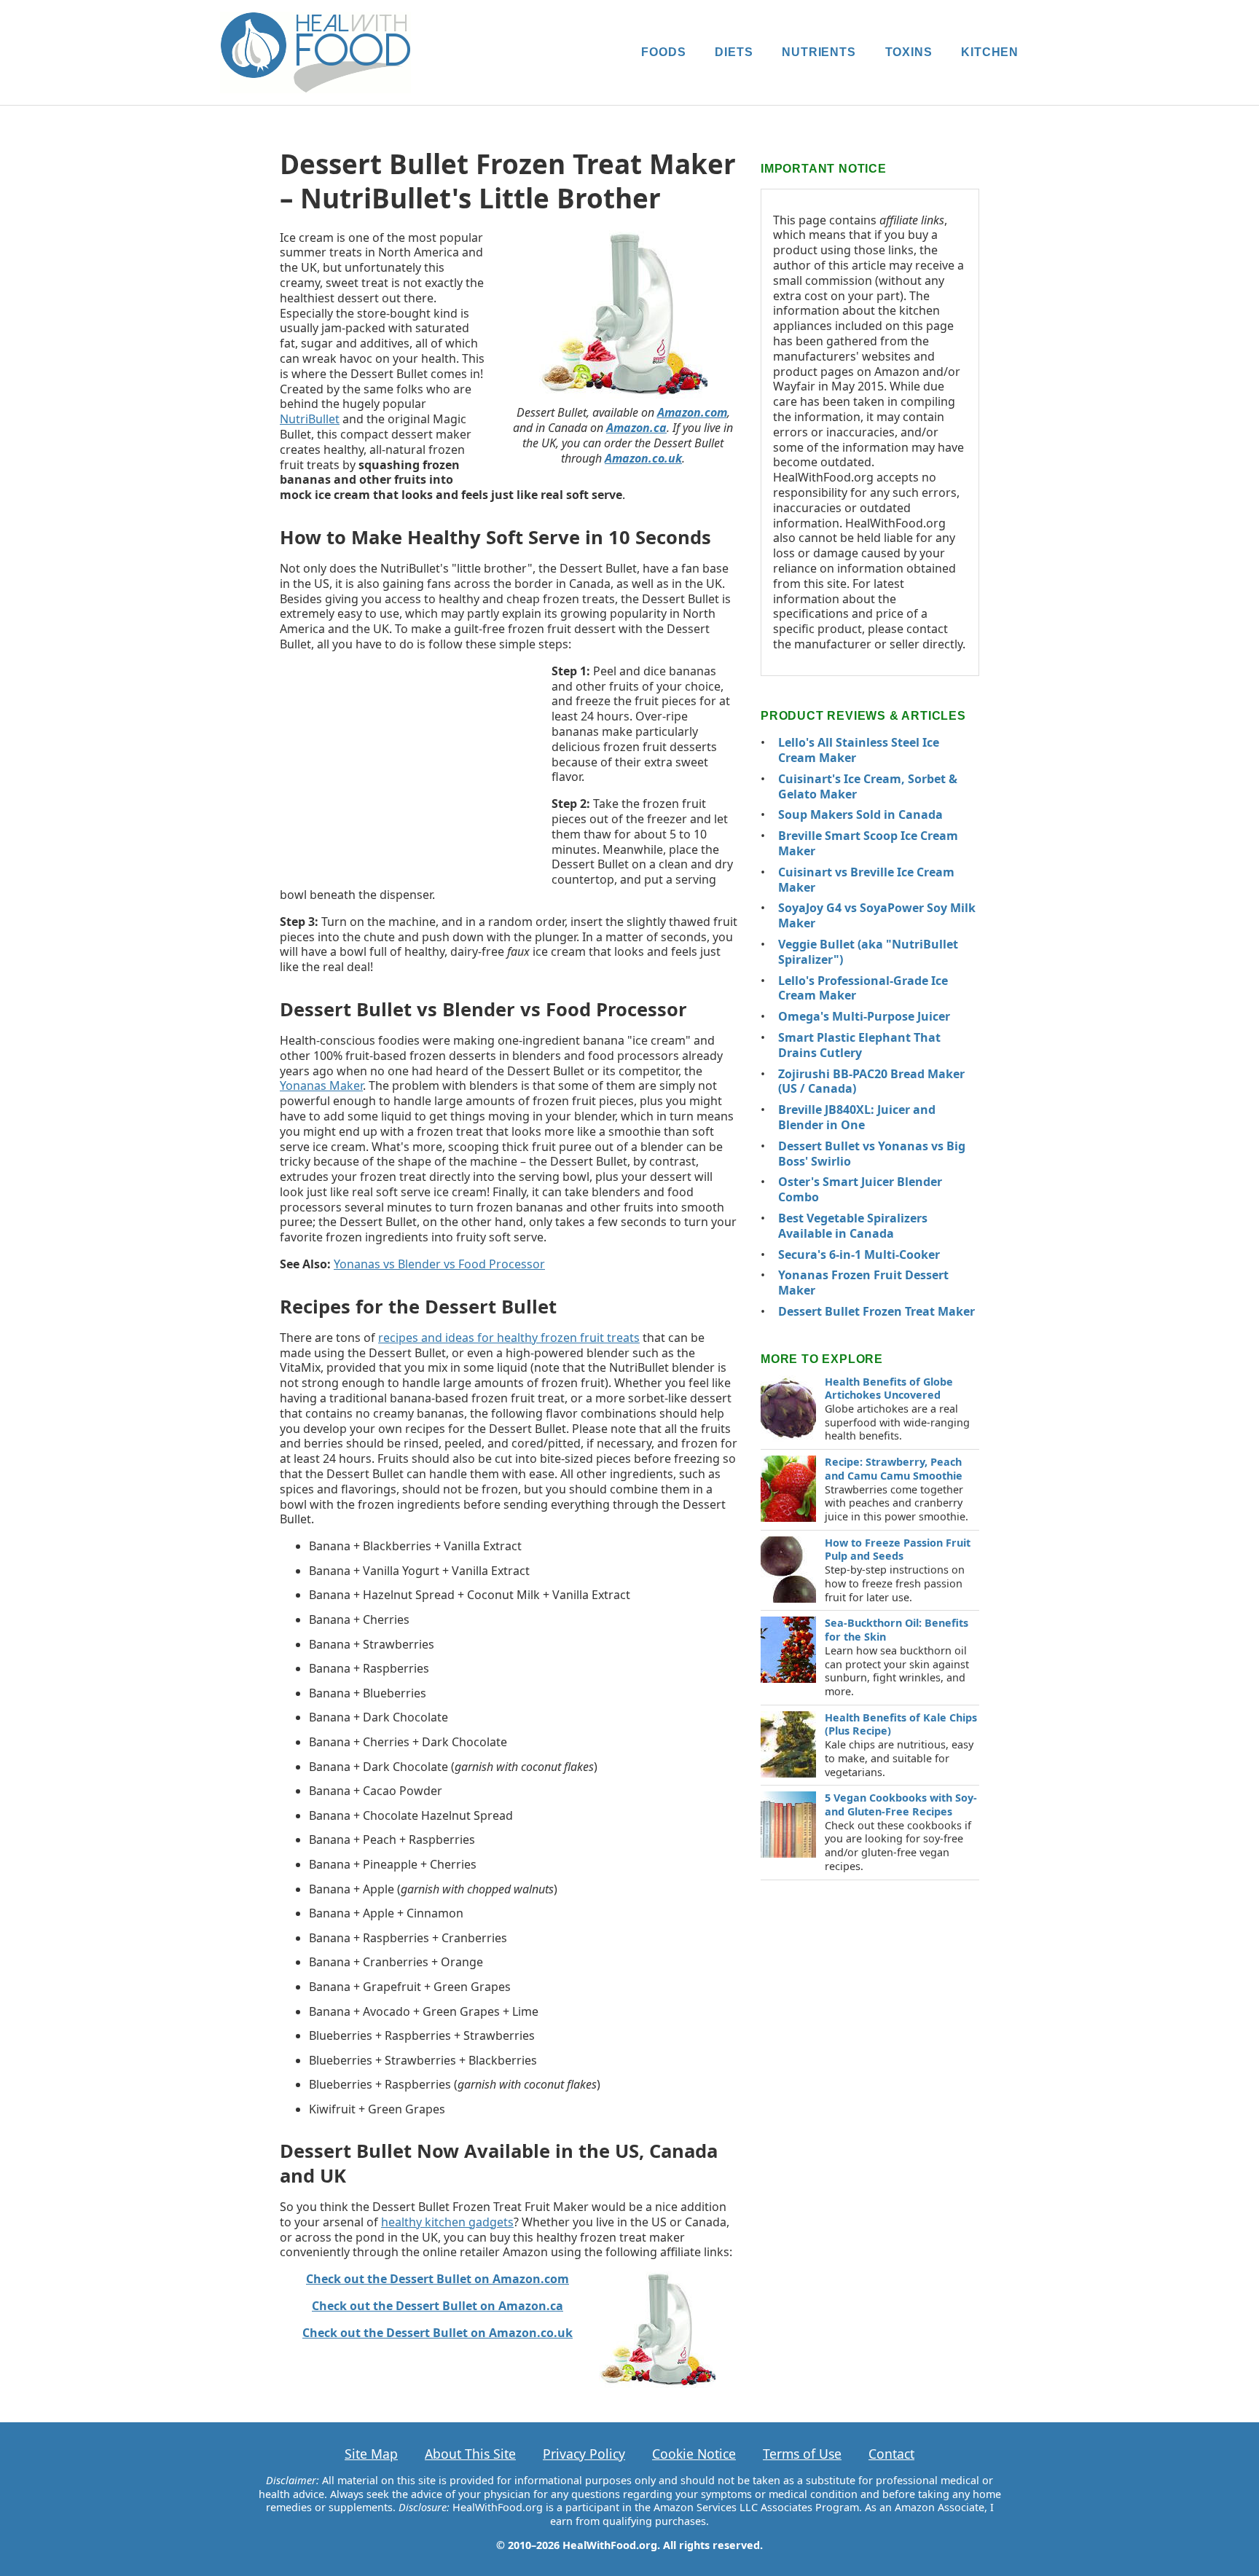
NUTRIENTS (819, 52)
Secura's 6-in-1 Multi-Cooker (859, 1254)
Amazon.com (692, 412)
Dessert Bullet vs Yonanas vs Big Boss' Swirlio (872, 1154)
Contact (891, 2454)
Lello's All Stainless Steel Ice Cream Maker (859, 750)
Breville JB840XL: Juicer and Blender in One (857, 1117)
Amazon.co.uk (643, 458)
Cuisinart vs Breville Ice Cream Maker (866, 880)
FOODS (663, 52)
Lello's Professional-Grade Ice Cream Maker (863, 988)
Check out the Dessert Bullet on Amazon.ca (438, 2306)
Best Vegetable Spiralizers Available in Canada (853, 1226)
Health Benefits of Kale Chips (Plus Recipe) (901, 1724)
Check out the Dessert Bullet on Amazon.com (438, 2279)
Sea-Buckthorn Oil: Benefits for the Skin (897, 1630)
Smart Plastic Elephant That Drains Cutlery (859, 1045)
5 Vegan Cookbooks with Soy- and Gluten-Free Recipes (901, 1805)
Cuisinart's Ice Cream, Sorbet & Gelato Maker (868, 786)
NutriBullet (310, 419)
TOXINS (909, 52)
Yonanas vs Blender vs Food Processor (439, 1264)
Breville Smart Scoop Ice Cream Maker (868, 843)
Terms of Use (802, 2454)
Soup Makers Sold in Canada (860, 814)
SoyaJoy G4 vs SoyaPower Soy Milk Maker (877, 915)
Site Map (371, 2454)
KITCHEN (990, 52)
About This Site (470, 2454)
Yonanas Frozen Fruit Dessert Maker (863, 1283)
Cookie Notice (694, 2454)
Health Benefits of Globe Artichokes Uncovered (889, 1389)
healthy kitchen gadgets (447, 2222)
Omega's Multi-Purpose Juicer (864, 1016)
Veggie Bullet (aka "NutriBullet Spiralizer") (868, 952)
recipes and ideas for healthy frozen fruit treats (509, 1338)
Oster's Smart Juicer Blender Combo (860, 1189)
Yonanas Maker (321, 1085)
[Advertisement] (409, 769)
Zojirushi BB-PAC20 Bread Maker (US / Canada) (871, 1081)
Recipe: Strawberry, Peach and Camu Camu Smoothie (894, 1469)
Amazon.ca (636, 428)
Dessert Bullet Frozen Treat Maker (876, 1311)
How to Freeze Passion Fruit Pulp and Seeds (898, 1550)
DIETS (734, 52)
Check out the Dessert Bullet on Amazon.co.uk (438, 2333)
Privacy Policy (584, 2454)
